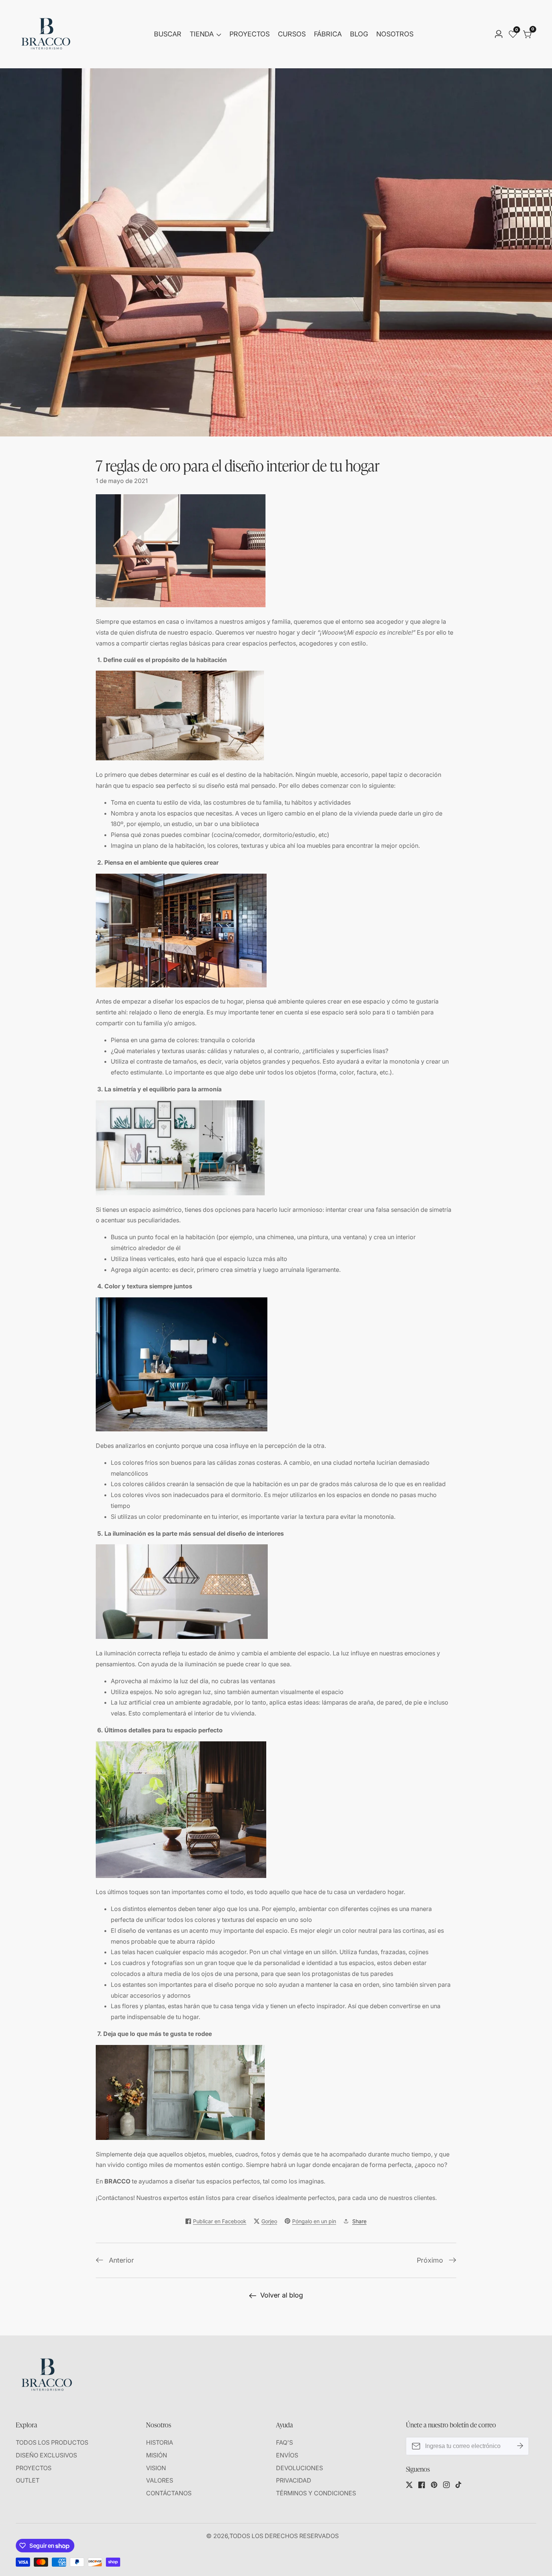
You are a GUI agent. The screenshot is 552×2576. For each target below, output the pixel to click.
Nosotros (395, 34)
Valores (160, 2480)
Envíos (287, 2455)
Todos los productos (52, 2442)
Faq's (284, 2442)
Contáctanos (169, 2493)
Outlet (28, 2480)
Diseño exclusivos (46, 2455)
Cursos (292, 34)
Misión (157, 2455)
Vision (156, 2468)
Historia (160, 2442)
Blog (359, 34)
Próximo (430, 2260)
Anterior (121, 2260)
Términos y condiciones (316, 2493)
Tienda (202, 34)
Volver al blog (282, 2295)
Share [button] (359, 2221)
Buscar (168, 34)
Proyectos (250, 34)
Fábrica (328, 34)
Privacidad (294, 2480)
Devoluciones (299, 2468)
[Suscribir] (520, 2446)
